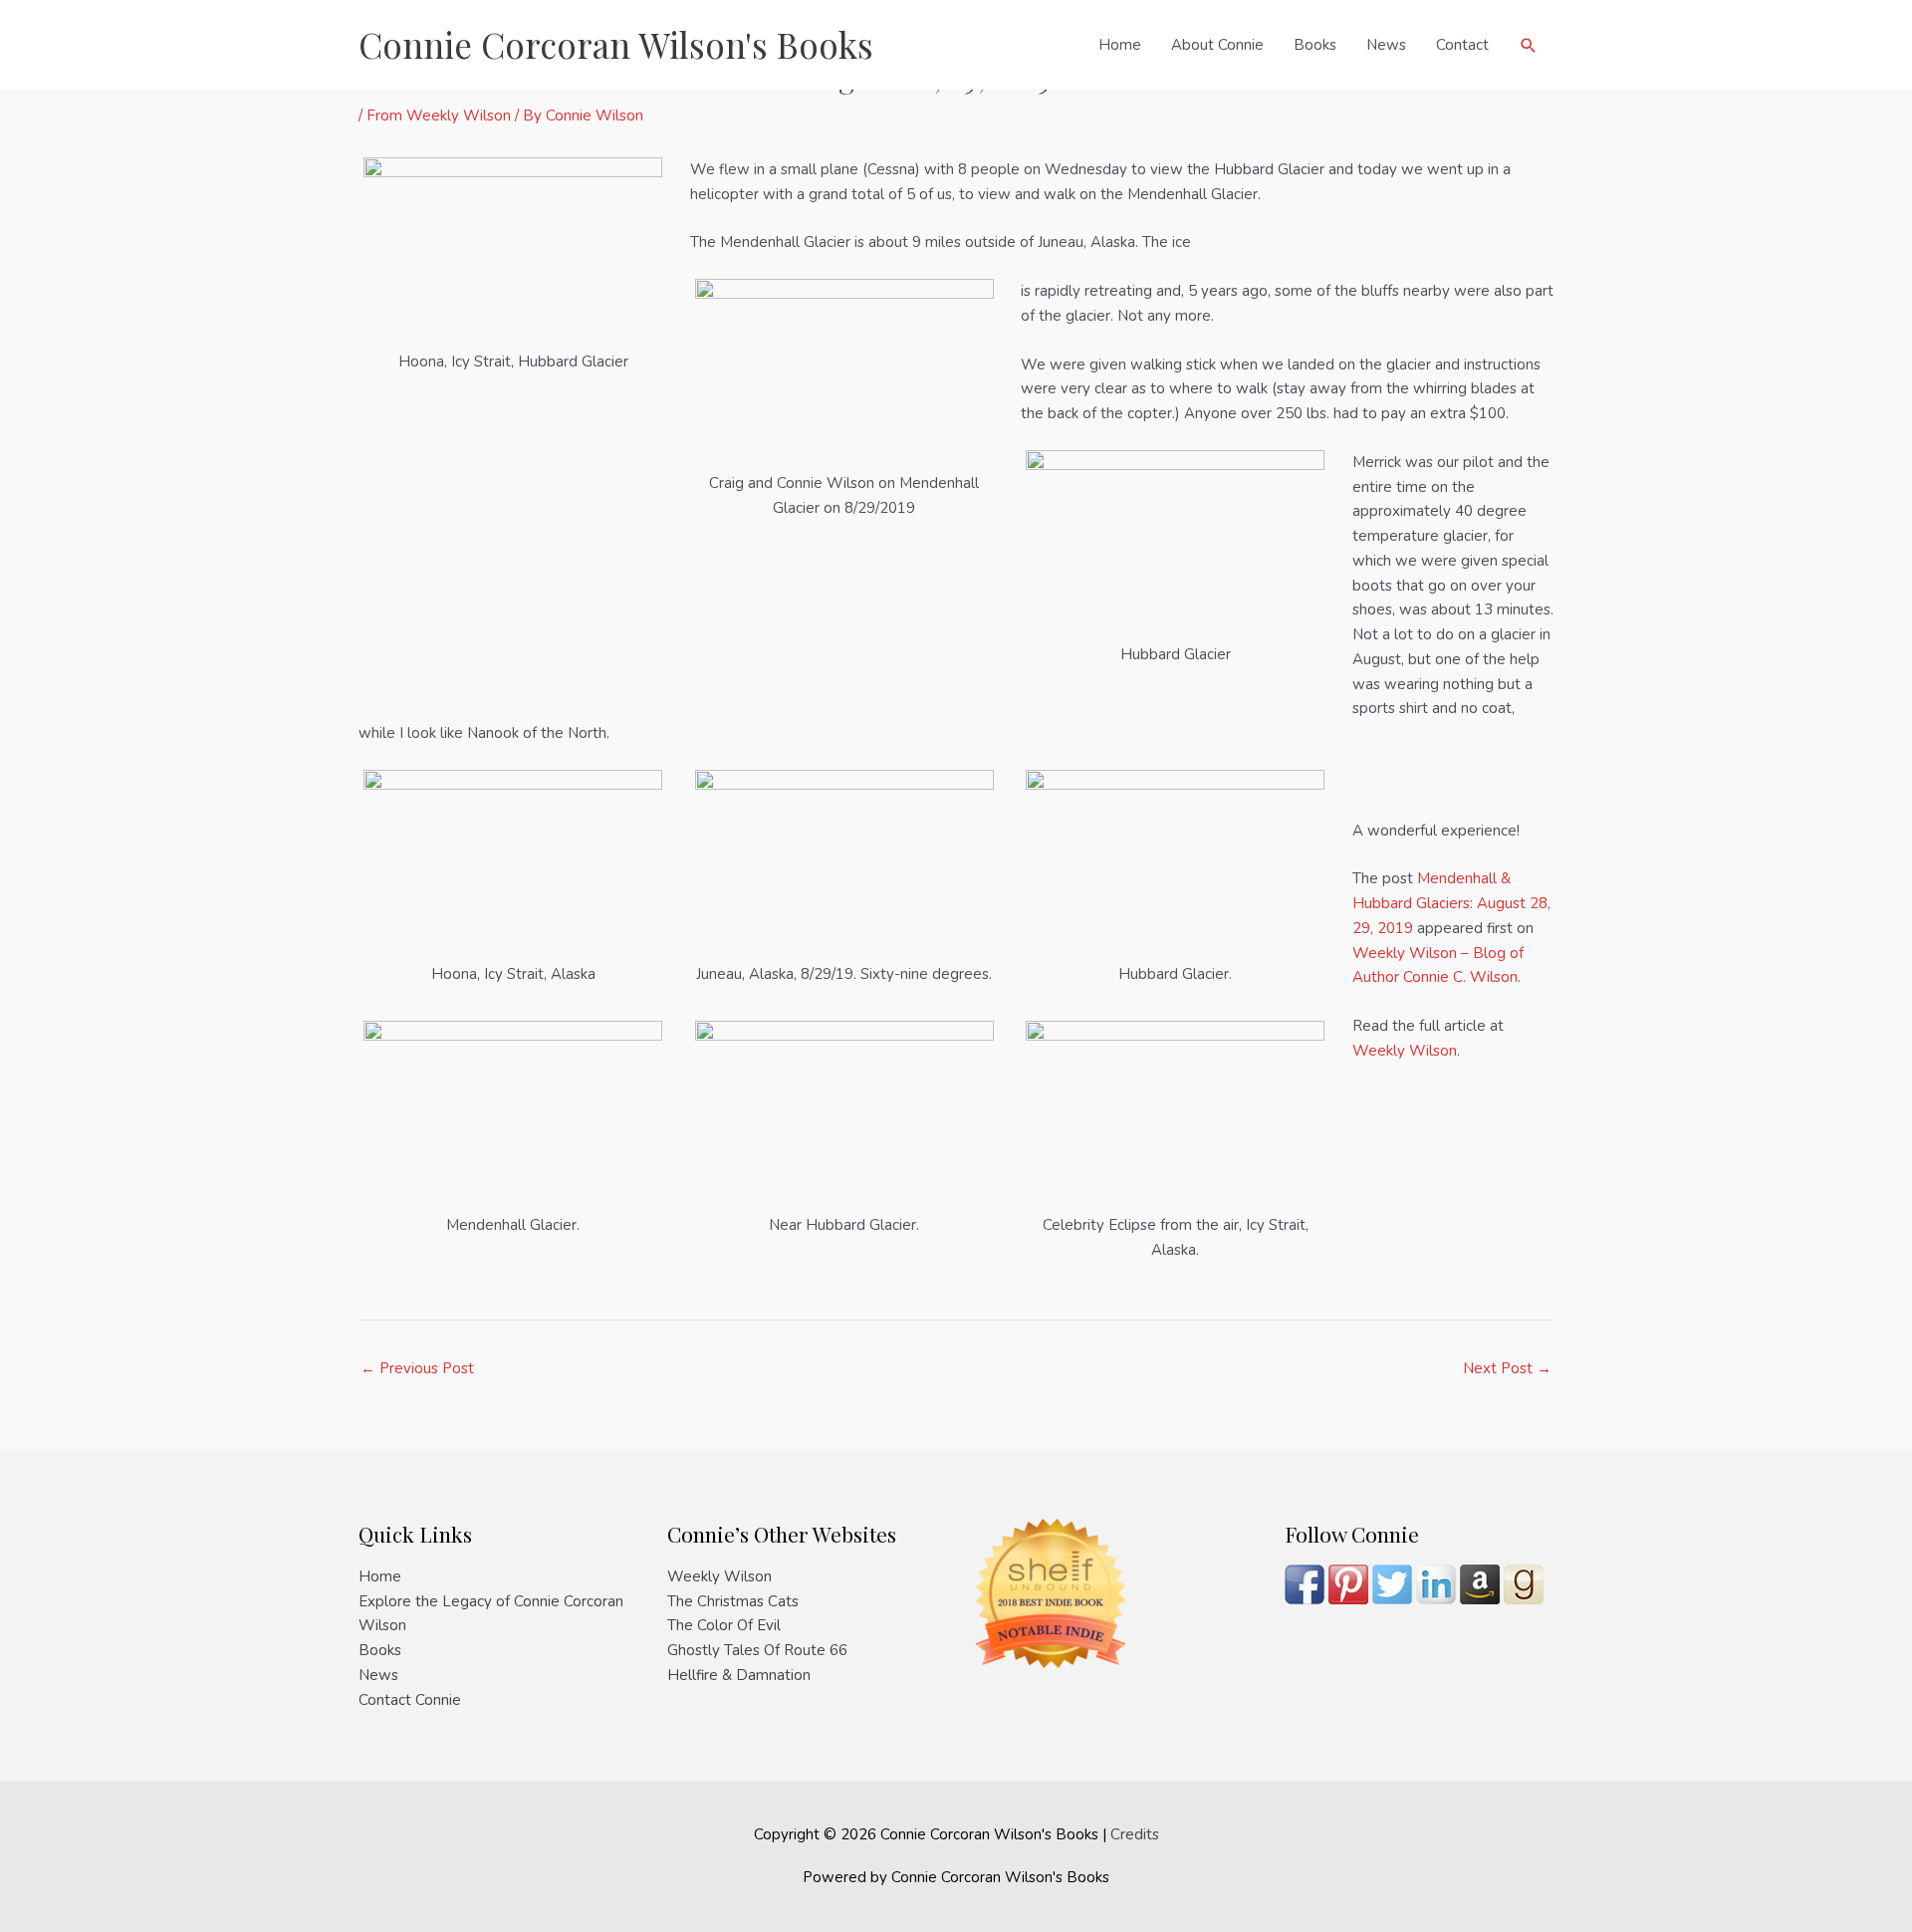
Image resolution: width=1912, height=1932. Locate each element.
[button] (1529, 45)
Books (1315, 45)
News (1386, 45)
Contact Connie (410, 1700)
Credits (1135, 1834)
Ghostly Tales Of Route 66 (757, 1650)
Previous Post (417, 1368)
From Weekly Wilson (439, 116)
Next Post (1507, 1368)
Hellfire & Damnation (739, 1675)
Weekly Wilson (1405, 1051)
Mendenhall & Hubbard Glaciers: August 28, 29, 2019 (1451, 903)
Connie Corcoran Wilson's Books (616, 44)
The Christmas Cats (733, 1601)
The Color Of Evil (724, 1625)
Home (1120, 45)
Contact (1462, 45)
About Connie (1217, 45)
